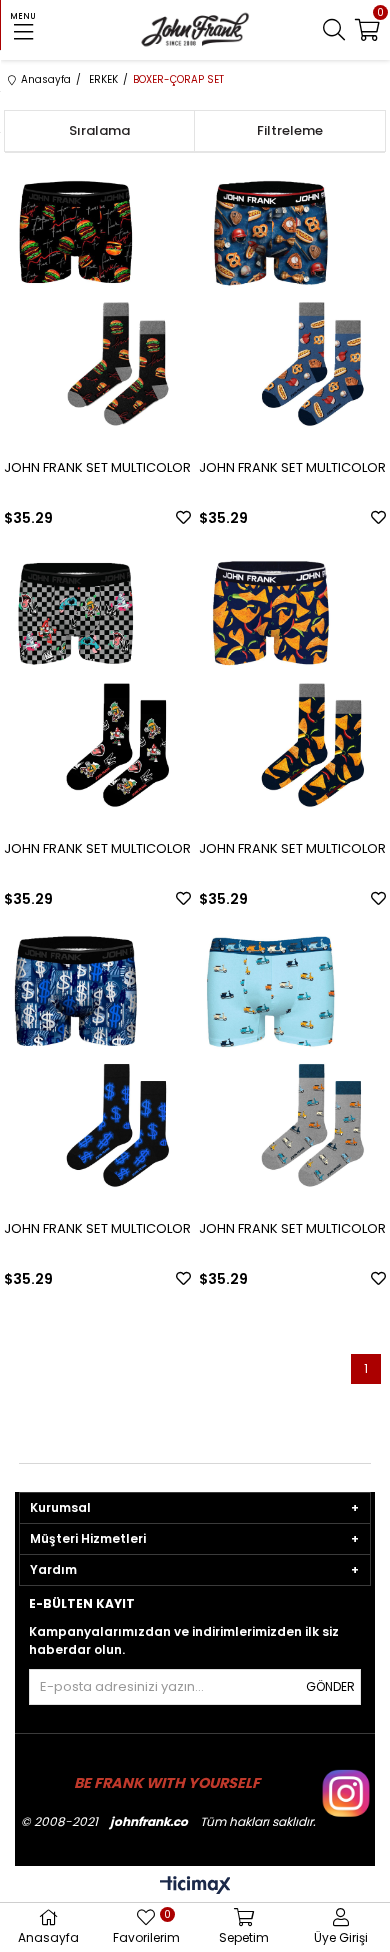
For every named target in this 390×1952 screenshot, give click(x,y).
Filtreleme (290, 130)
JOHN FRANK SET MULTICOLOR (97, 467)
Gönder (330, 1686)
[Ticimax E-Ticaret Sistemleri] (195, 1886)
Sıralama (99, 130)
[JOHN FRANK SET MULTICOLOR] (97, 302)
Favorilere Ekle (183, 517)
